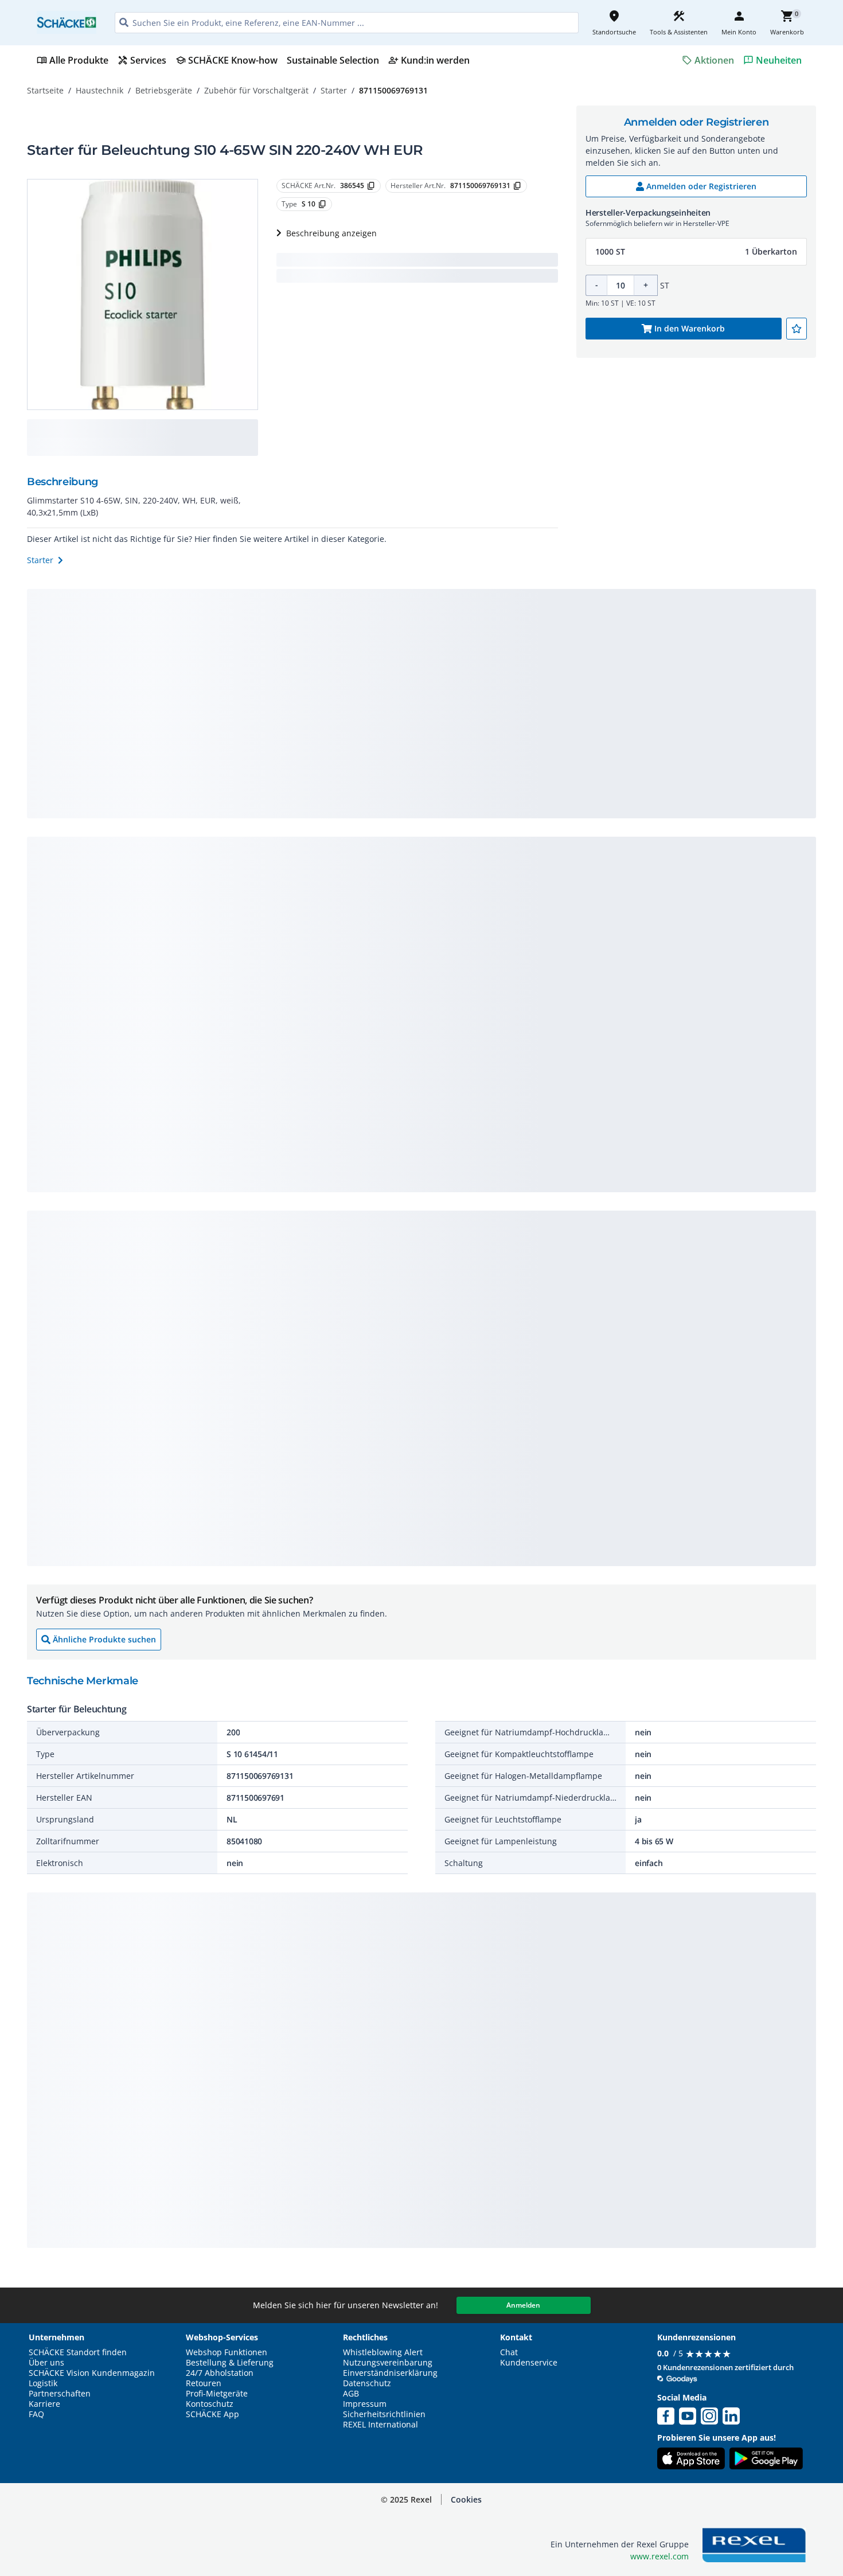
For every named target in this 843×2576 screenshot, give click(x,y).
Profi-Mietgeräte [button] (217, 2394)
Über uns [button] (46, 2363)
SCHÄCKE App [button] (212, 2414)
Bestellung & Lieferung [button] (230, 2363)
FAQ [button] (36, 2414)
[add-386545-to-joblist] (797, 329)
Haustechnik (99, 90)
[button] (696, 252)
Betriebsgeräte (164, 90)
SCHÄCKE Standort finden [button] (78, 2352)
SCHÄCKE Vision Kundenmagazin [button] (92, 2373)
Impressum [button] (365, 2404)
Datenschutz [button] (367, 2383)
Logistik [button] (43, 2383)
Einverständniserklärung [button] (390, 2373)
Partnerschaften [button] (60, 2394)
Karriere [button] (44, 2404)
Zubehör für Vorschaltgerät (256, 90)
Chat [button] (509, 2352)
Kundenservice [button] (529, 2363)
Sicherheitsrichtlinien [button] (384, 2414)
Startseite (45, 90)
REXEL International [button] (380, 2425)
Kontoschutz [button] (210, 2404)
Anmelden (523, 2305)
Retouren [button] (204, 2383)
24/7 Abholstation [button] (220, 2373)
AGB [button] (351, 2394)
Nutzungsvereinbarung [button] (388, 2363)
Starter (334, 90)
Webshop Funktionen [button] (227, 2352)
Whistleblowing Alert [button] (383, 2352)
